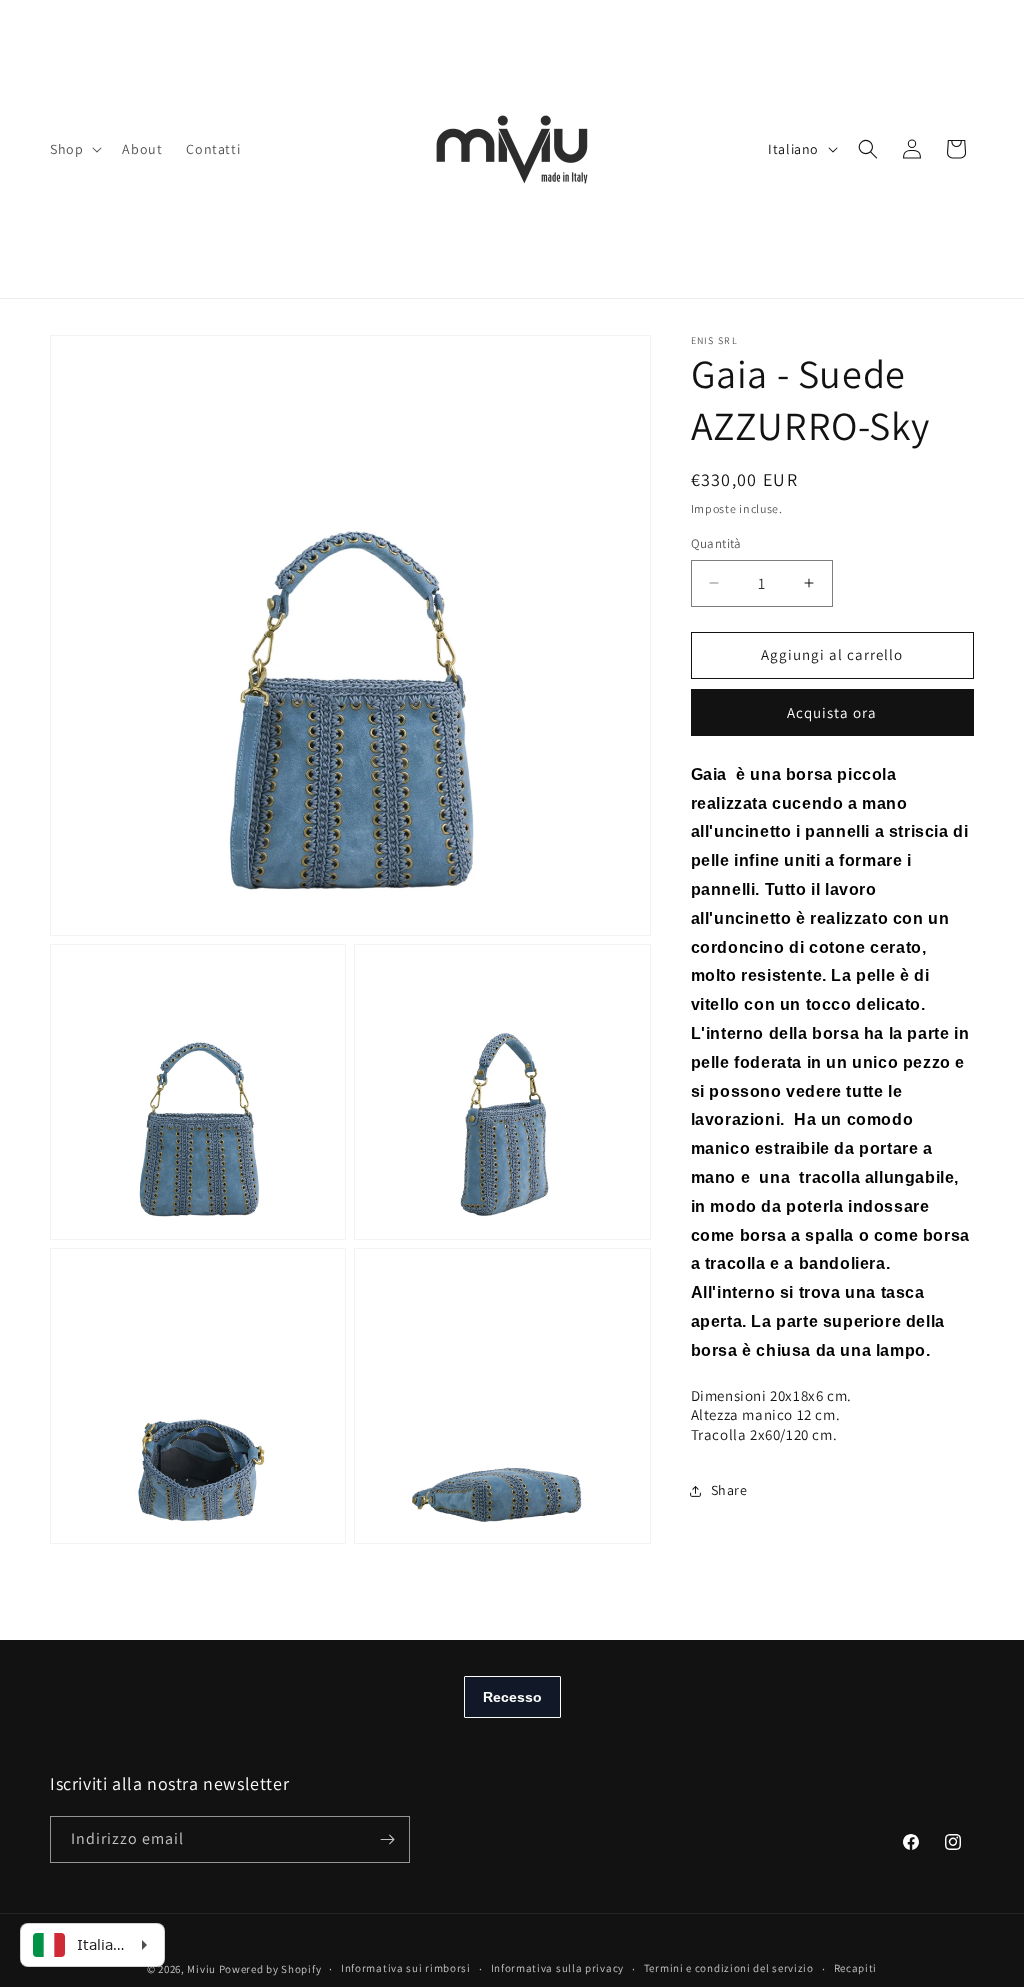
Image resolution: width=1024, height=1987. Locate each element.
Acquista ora (832, 712)
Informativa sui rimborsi (406, 1968)
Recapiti (856, 1968)
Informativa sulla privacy (558, 1968)
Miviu (201, 1969)
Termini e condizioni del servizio (729, 1968)
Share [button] (729, 1490)
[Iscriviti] (387, 1839)
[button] (74, 149)
